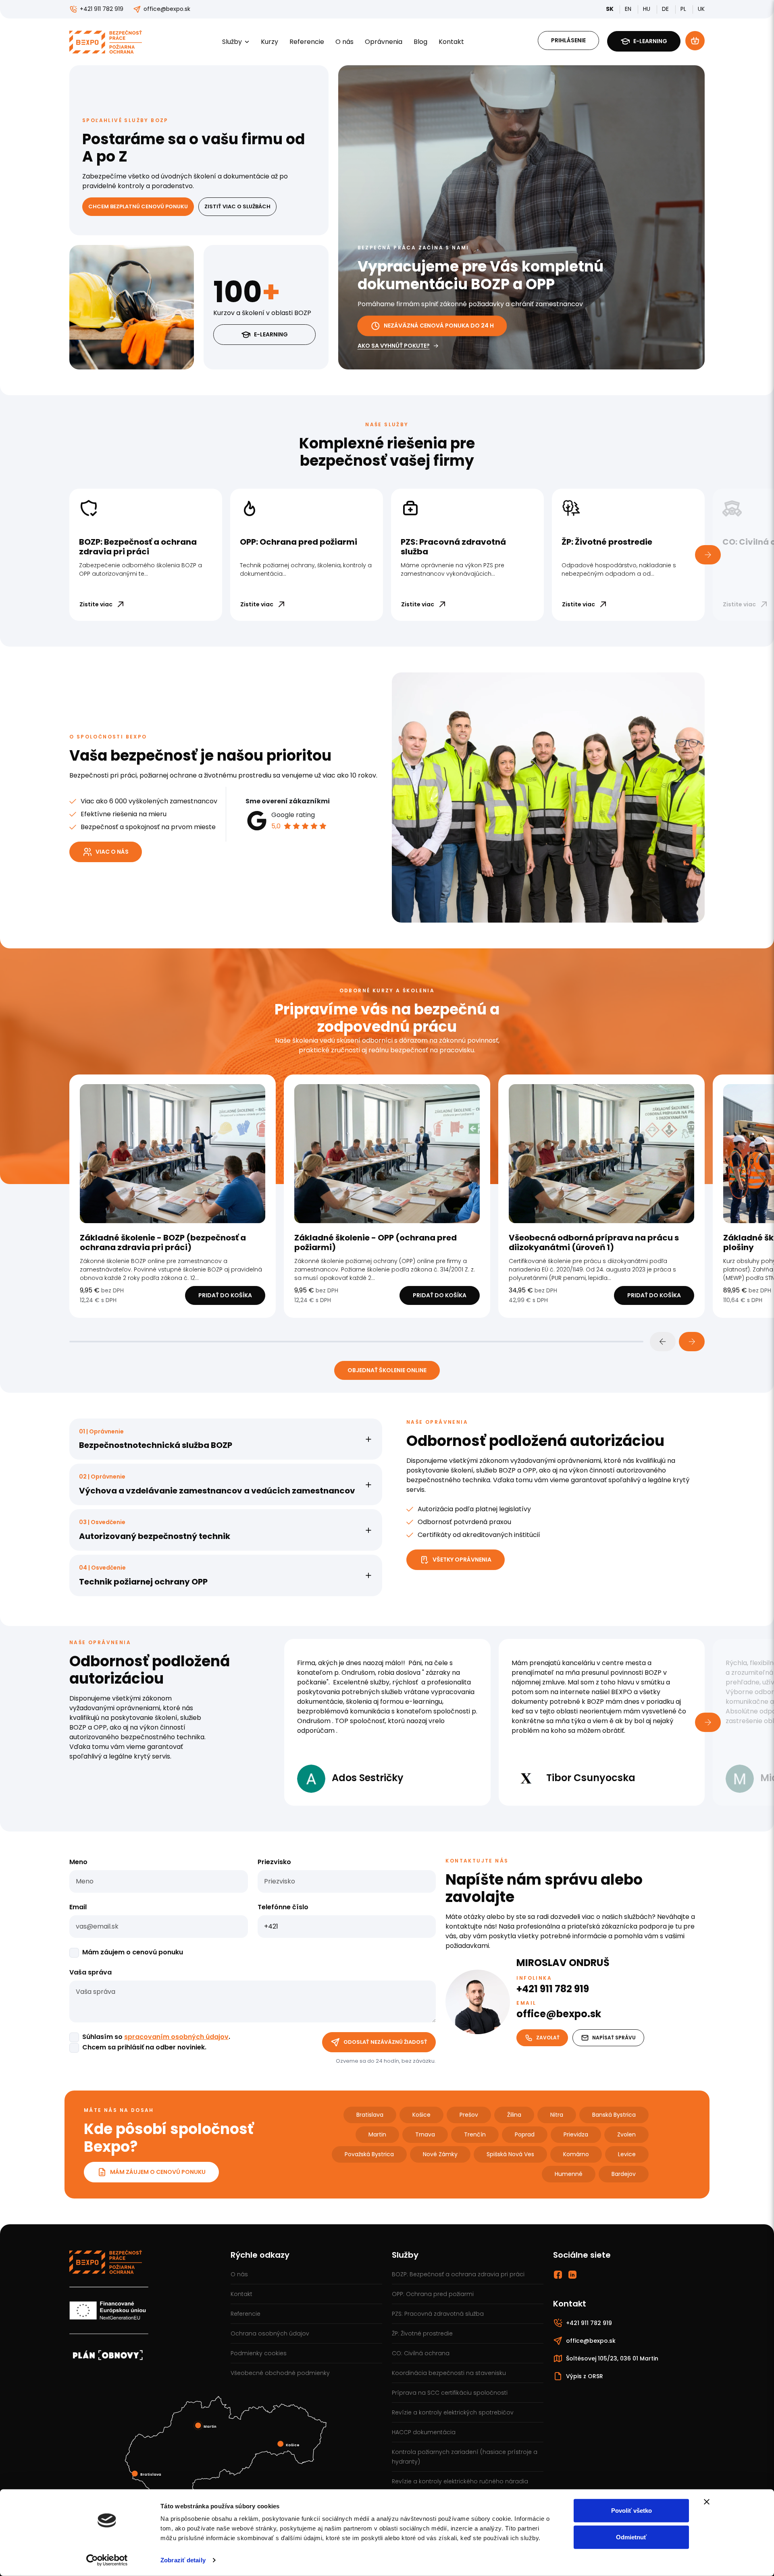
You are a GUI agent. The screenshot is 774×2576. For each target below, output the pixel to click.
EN (629, 9)
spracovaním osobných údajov (176, 2037)
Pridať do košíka (225, 1295)
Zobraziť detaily (183, 2560)
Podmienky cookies (259, 2353)
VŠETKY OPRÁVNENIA (462, 1560)
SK (610, 9)
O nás (344, 42)
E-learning (650, 41)
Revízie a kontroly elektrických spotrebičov (453, 2412)
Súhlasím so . (156, 2037)
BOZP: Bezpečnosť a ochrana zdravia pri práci (458, 2274)
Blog (420, 42)
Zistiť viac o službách (237, 206)
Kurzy (269, 42)
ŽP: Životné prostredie (422, 2333)
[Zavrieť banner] (707, 2502)
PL (684, 9)
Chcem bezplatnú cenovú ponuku (138, 206)
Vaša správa (91, 1972)
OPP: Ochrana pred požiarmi (433, 2294)
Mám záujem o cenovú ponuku (133, 1952)
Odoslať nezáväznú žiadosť (385, 2042)
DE (666, 9)
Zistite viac (96, 604)
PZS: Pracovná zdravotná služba (438, 2314)
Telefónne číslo (283, 1907)
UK (701, 9)
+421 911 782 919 (102, 9)
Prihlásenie (568, 40)
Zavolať (548, 2038)
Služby (232, 42)
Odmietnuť (631, 2537)
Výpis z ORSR (585, 2376)
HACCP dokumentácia (424, 2432)
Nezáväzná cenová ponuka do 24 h (439, 326)
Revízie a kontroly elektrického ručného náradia (460, 2481)
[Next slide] (692, 1342)
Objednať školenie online (387, 1370)
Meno (78, 1862)
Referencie (307, 42)
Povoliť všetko (631, 2511)
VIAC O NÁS (112, 852)
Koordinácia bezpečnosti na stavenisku (449, 2373)
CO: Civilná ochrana (421, 2353)
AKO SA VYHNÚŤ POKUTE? (394, 346)
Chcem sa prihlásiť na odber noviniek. (144, 2047)
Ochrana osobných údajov (270, 2333)
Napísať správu (614, 2038)
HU (647, 9)
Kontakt (451, 42)
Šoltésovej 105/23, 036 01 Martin (612, 2358)
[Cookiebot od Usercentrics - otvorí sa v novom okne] (107, 2560)
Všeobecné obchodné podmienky (280, 2373)
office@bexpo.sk (167, 9)
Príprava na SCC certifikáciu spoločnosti (450, 2393)
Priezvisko (274, 1862)
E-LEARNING (271, 334)
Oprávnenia (384, 42)
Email (78, 1907)
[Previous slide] (663, 1342)
